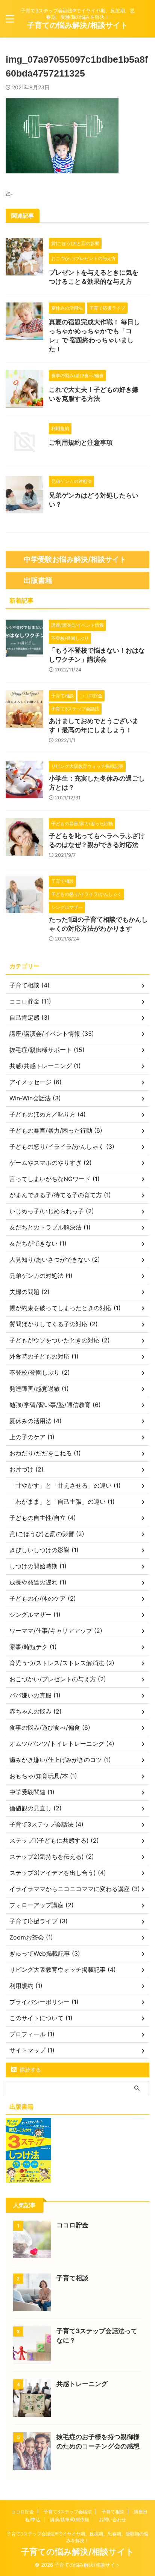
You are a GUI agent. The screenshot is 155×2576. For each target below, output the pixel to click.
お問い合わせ (112, 2520)
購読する (30, 2070)
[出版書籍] (28, 2179)
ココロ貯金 (72, 2225)
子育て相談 (72, 2278)
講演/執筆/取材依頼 (70, 2520)
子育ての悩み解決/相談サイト (77, 25)
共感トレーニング (82, 2384)
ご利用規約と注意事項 (81, 442)
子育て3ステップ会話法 (68, 2512)
